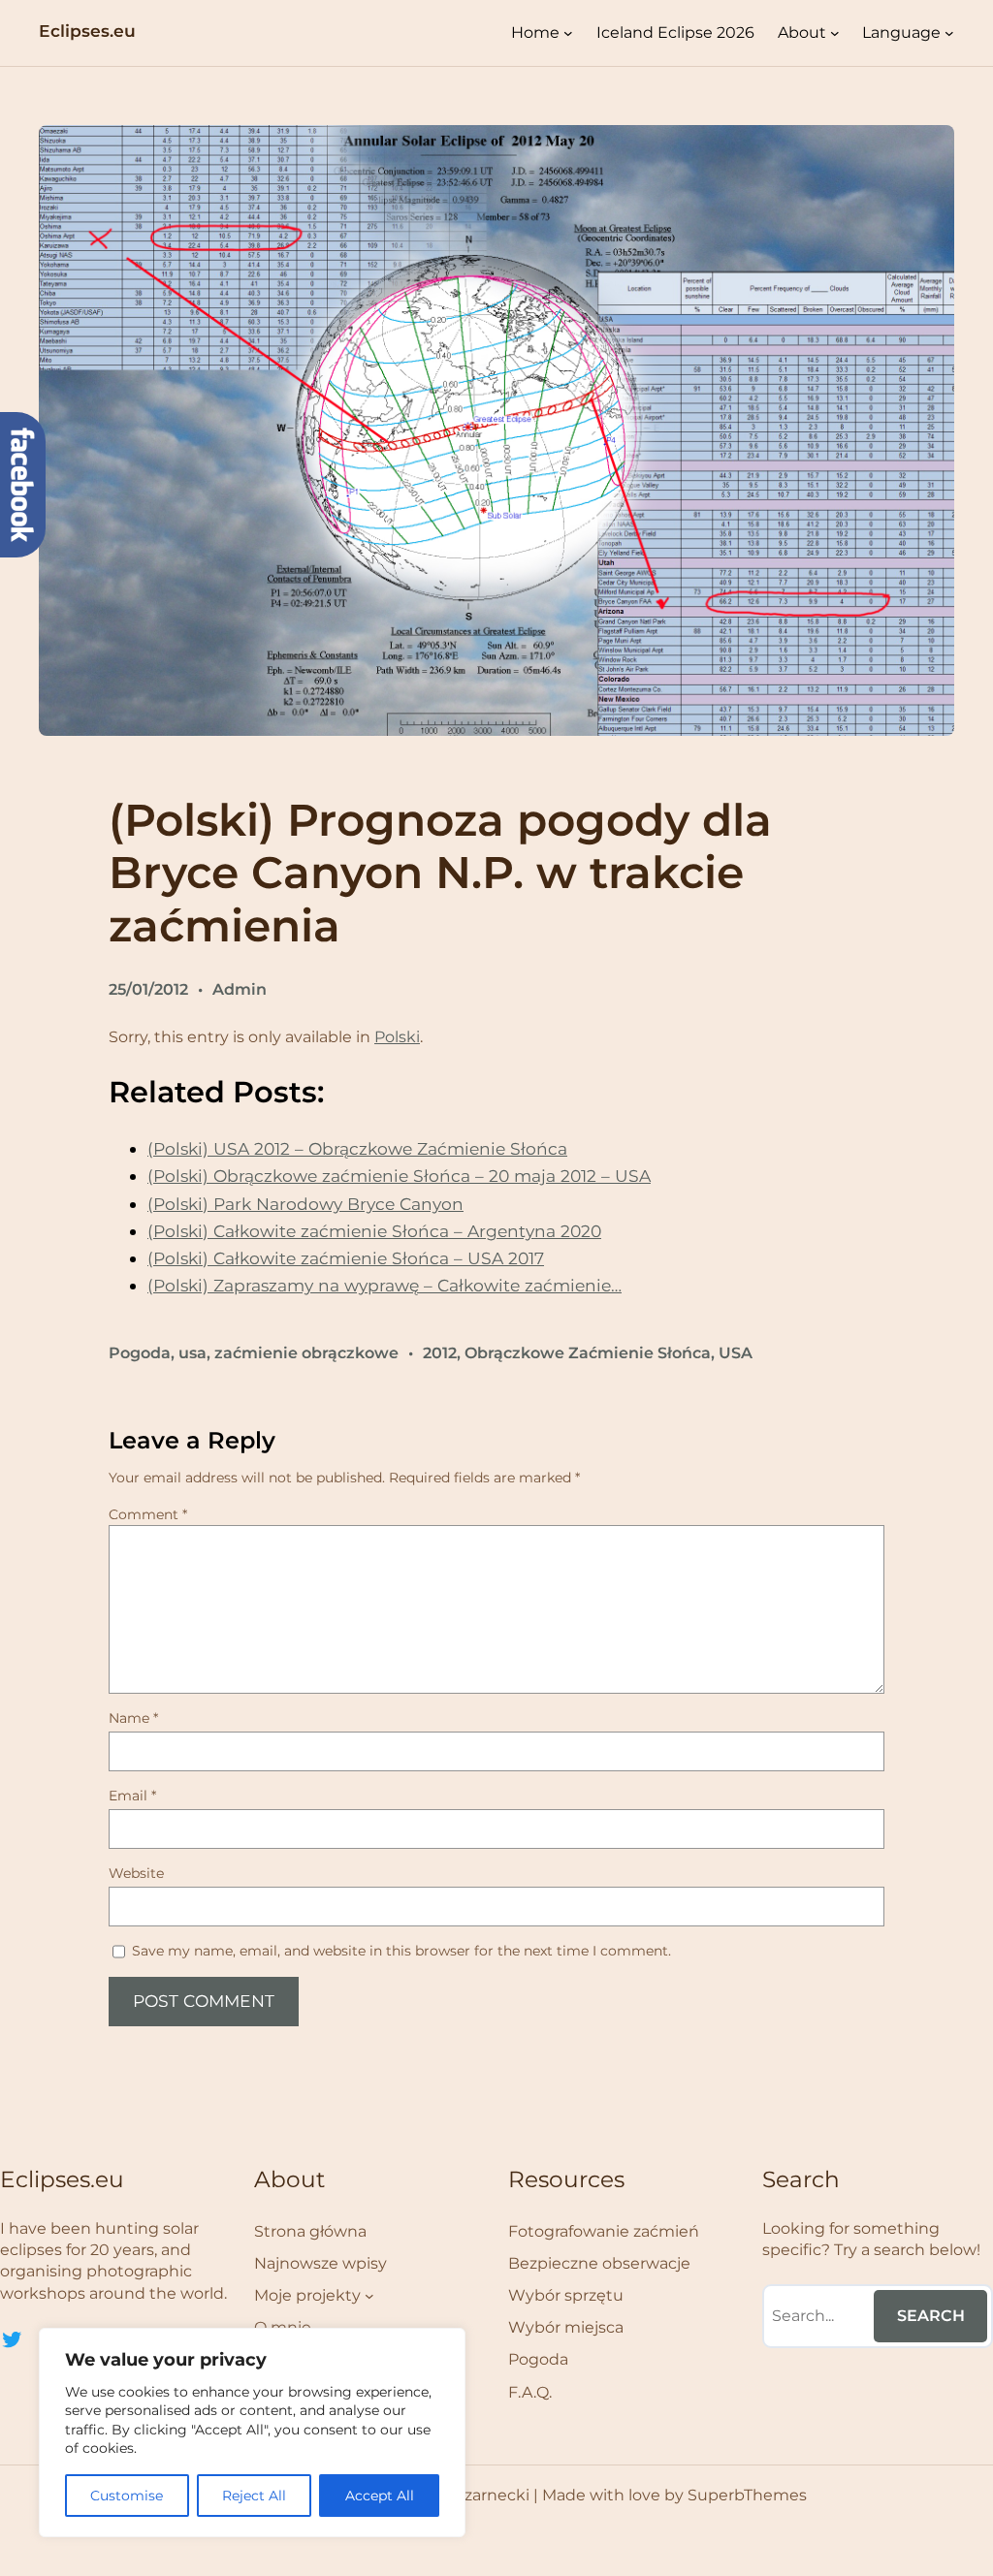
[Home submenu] (568, 33)
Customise (127, 2496)
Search (931, 2316)
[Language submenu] (949, 33)
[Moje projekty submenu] (369, 2296)
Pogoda (140, 1353)
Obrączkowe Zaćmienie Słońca (588, 1353)
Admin (240, 989)
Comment (148, 1514)
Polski (397, 1037)
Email (132, 1796)
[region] (252, 2433)
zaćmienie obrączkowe (306, 1353)
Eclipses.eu (87, 31)
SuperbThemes (747, 2495)
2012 (440, 1353)
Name (133, 1718)
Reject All (254, 2496)
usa (192, 1353)
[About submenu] (835, 33)
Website (136, 1873)
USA (736, 1353)
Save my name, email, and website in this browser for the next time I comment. (401, 1951)
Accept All (380, 2496)
